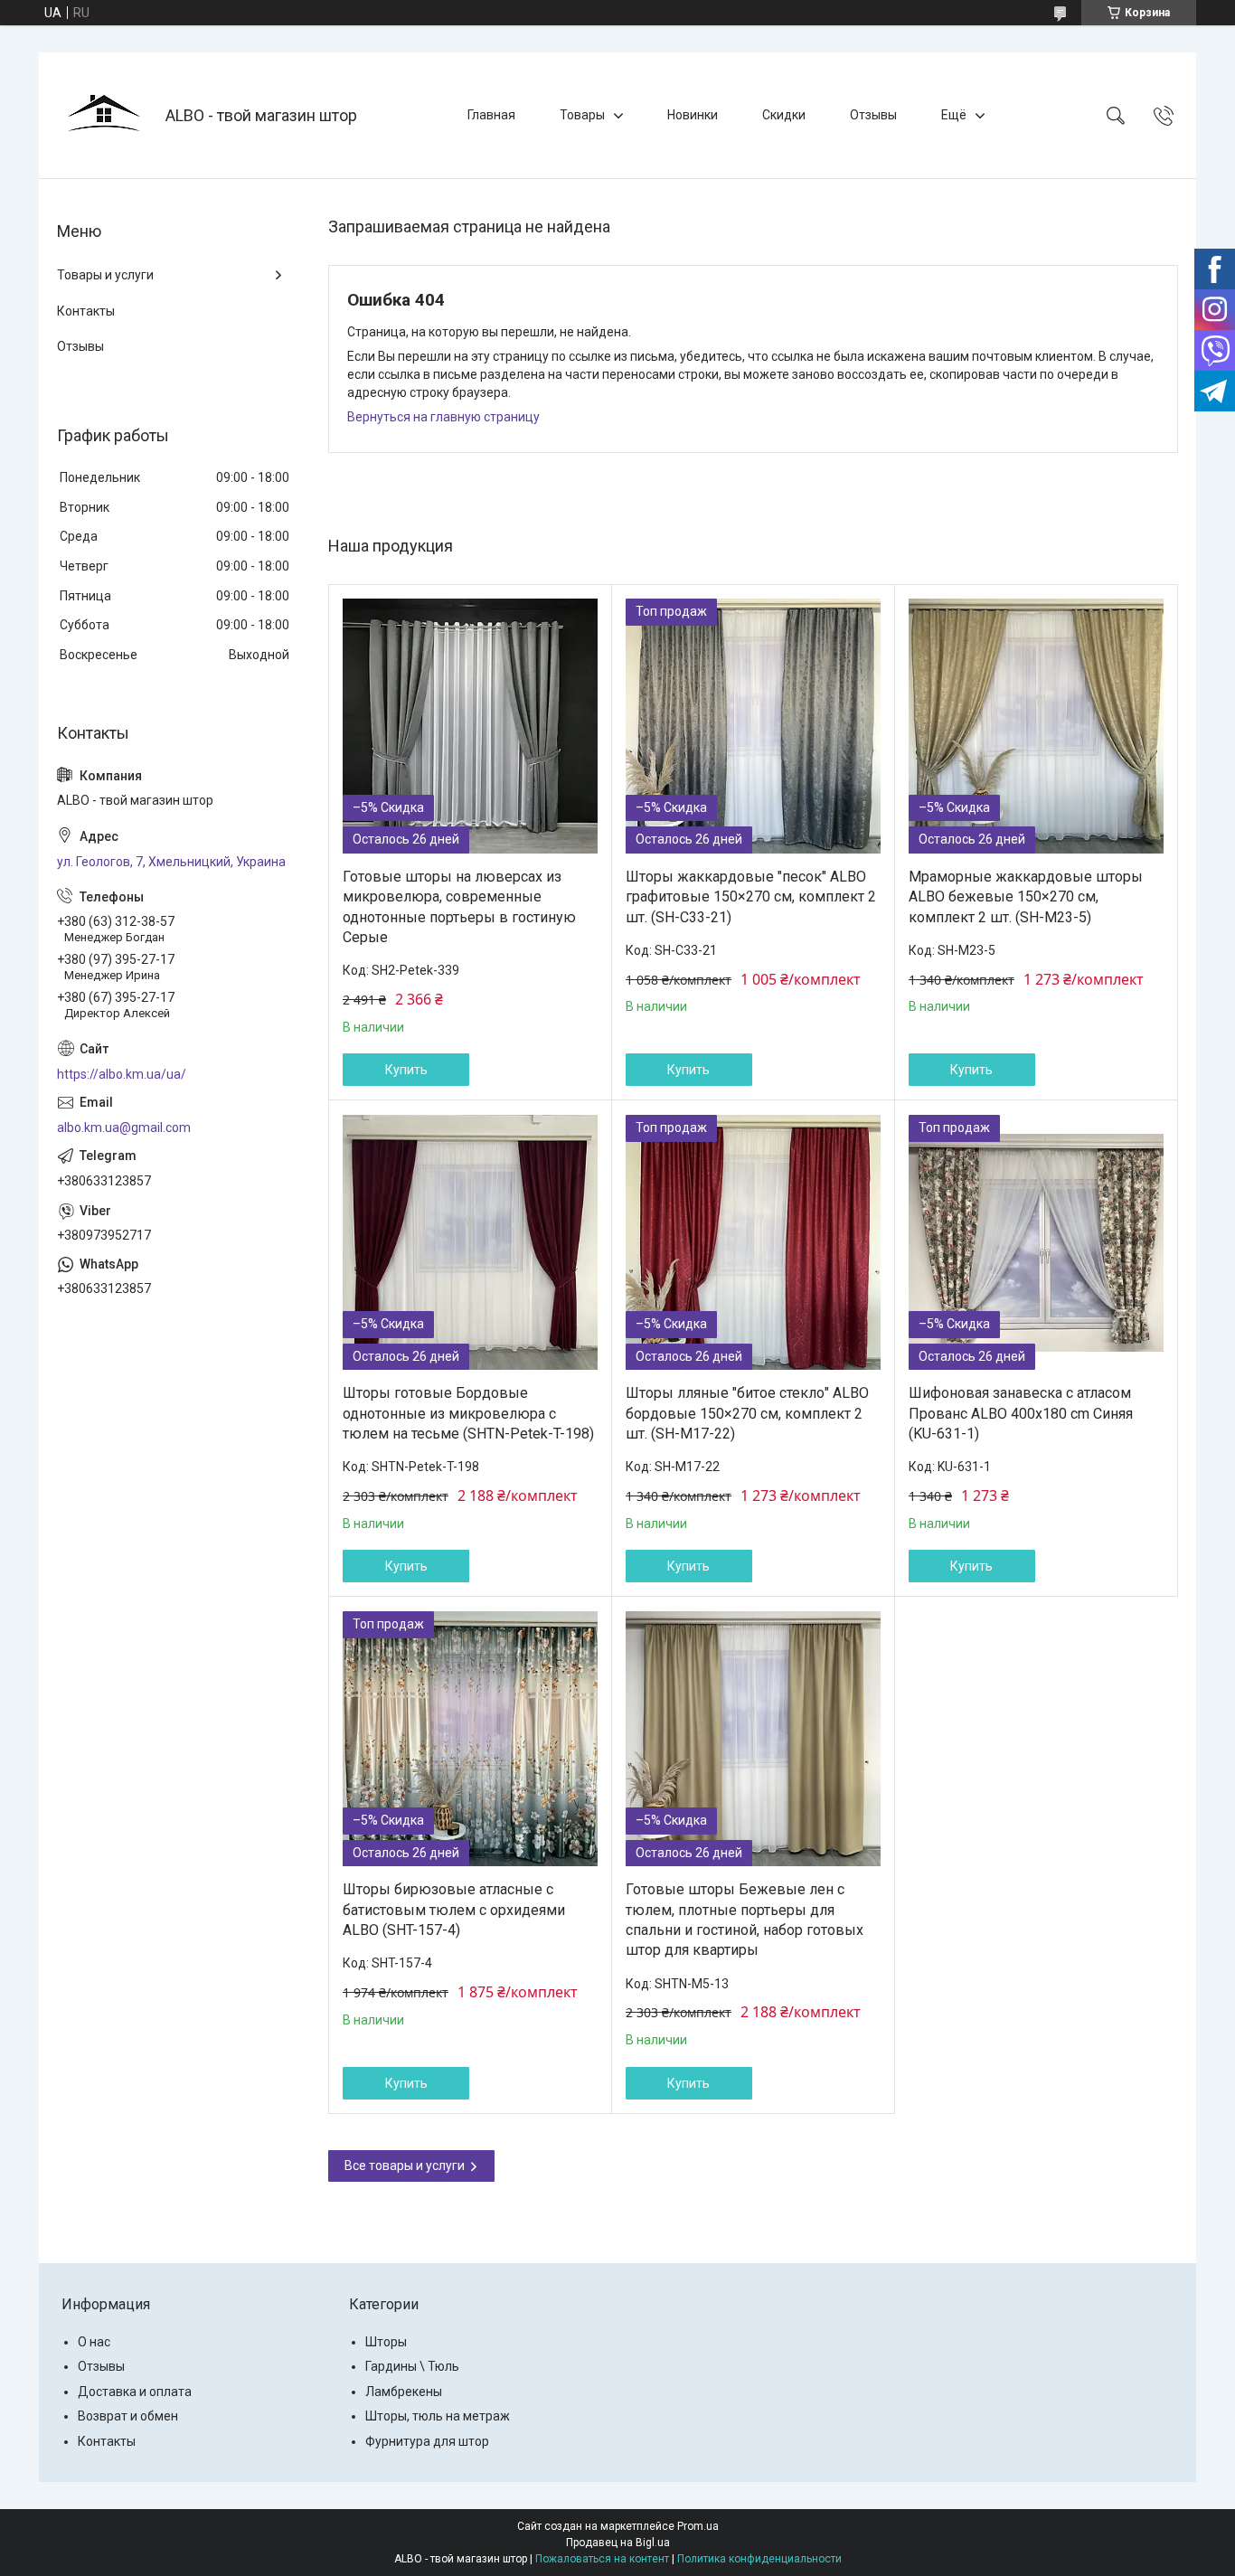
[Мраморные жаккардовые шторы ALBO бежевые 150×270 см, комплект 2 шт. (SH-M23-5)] (1036, 726)
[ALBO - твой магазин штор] (104, 115)
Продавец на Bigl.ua (618, 2543)
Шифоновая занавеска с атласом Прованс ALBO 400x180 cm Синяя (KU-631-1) (1021, 1413)
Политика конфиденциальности (759, 2559)
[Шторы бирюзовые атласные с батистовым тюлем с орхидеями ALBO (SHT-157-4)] (470, 1739)
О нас (94, 2342)
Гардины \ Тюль (412, 2366)
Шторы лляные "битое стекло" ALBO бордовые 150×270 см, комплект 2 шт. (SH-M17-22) (747, 1413)
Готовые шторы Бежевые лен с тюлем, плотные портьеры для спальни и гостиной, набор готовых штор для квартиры (745, 1920)
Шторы (386, 2342)
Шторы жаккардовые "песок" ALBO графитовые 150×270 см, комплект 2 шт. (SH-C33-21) (751, 897)
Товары (582, 115)
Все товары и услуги (405, 2166)
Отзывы (873, 115)
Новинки (693, 115)
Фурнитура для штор (427, 2441)
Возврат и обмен (128, 2416)
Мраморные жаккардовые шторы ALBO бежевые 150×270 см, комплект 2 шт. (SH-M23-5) (1026, 897)
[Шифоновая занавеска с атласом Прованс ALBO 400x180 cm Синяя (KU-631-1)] (1036, 1242)
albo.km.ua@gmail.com (124, 1128)
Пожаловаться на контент (602, 2559)
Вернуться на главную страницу (443, 417)
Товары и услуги (105, 275)
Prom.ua (698, 2526)
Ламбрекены (404, 2392)
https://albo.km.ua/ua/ (122, 1074)
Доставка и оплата (135, 2392)
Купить (406, 1070)
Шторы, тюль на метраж (438, 2416)
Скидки (784, 115)
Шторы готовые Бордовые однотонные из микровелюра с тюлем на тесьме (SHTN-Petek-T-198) (468, 1413)
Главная (491, 115)
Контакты (86, 311)
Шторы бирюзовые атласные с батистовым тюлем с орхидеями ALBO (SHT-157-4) (454, 1910)
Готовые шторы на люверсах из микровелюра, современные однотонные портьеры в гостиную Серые (459, 907)
